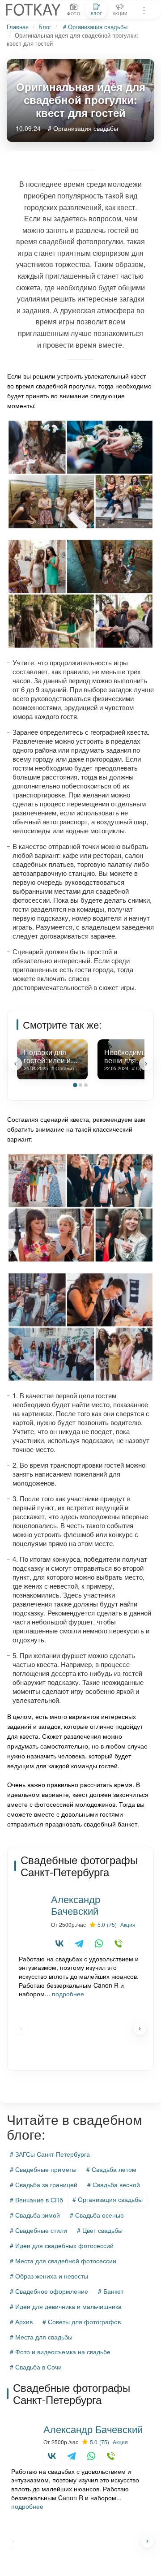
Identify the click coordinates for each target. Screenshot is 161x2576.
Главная (18, 27)
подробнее (68, 1994)
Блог (45, 27)
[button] (15, 1064)
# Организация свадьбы (95, 27)
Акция (128, 1924)
